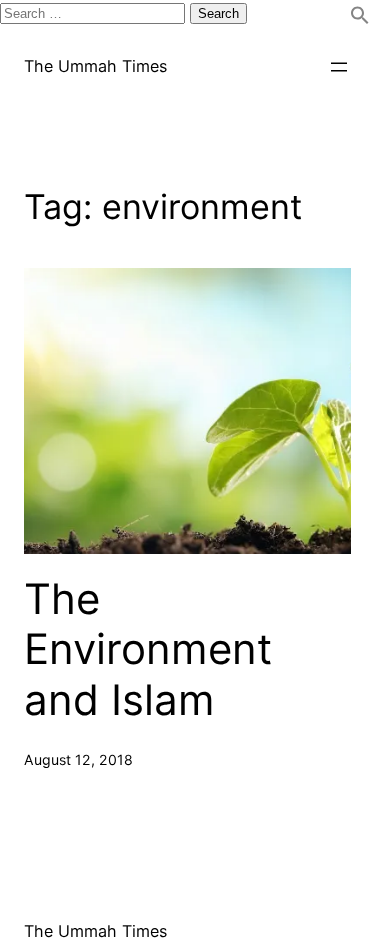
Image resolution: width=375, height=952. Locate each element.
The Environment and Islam (148, 649)
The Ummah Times (95, 66)
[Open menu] (339, 67)
